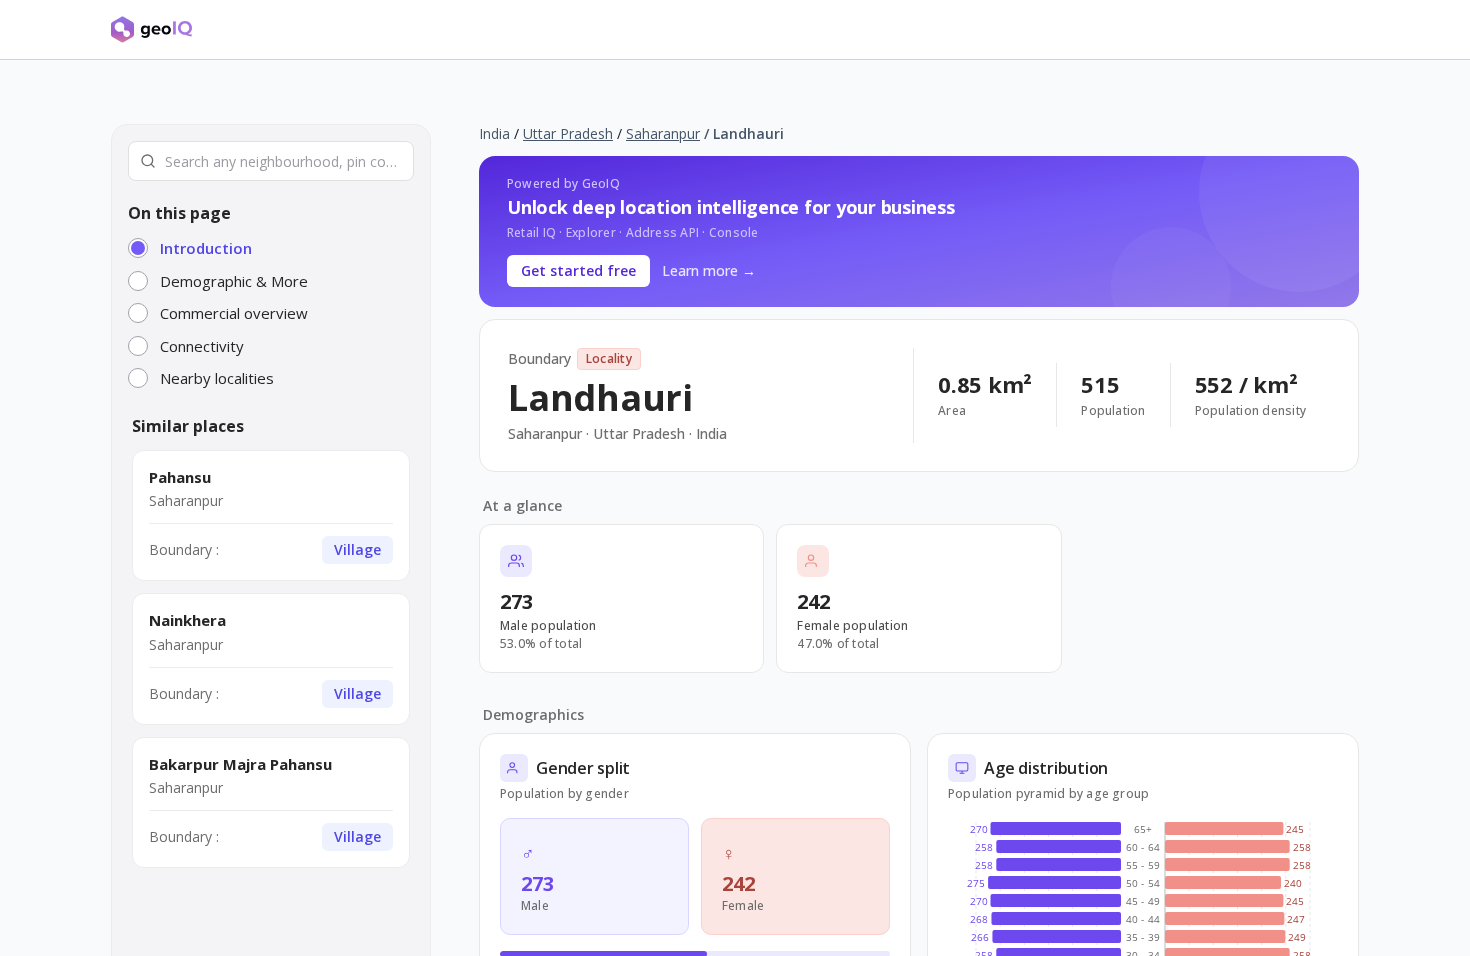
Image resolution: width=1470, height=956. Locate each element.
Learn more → (709, 270)
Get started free (578, 270)
